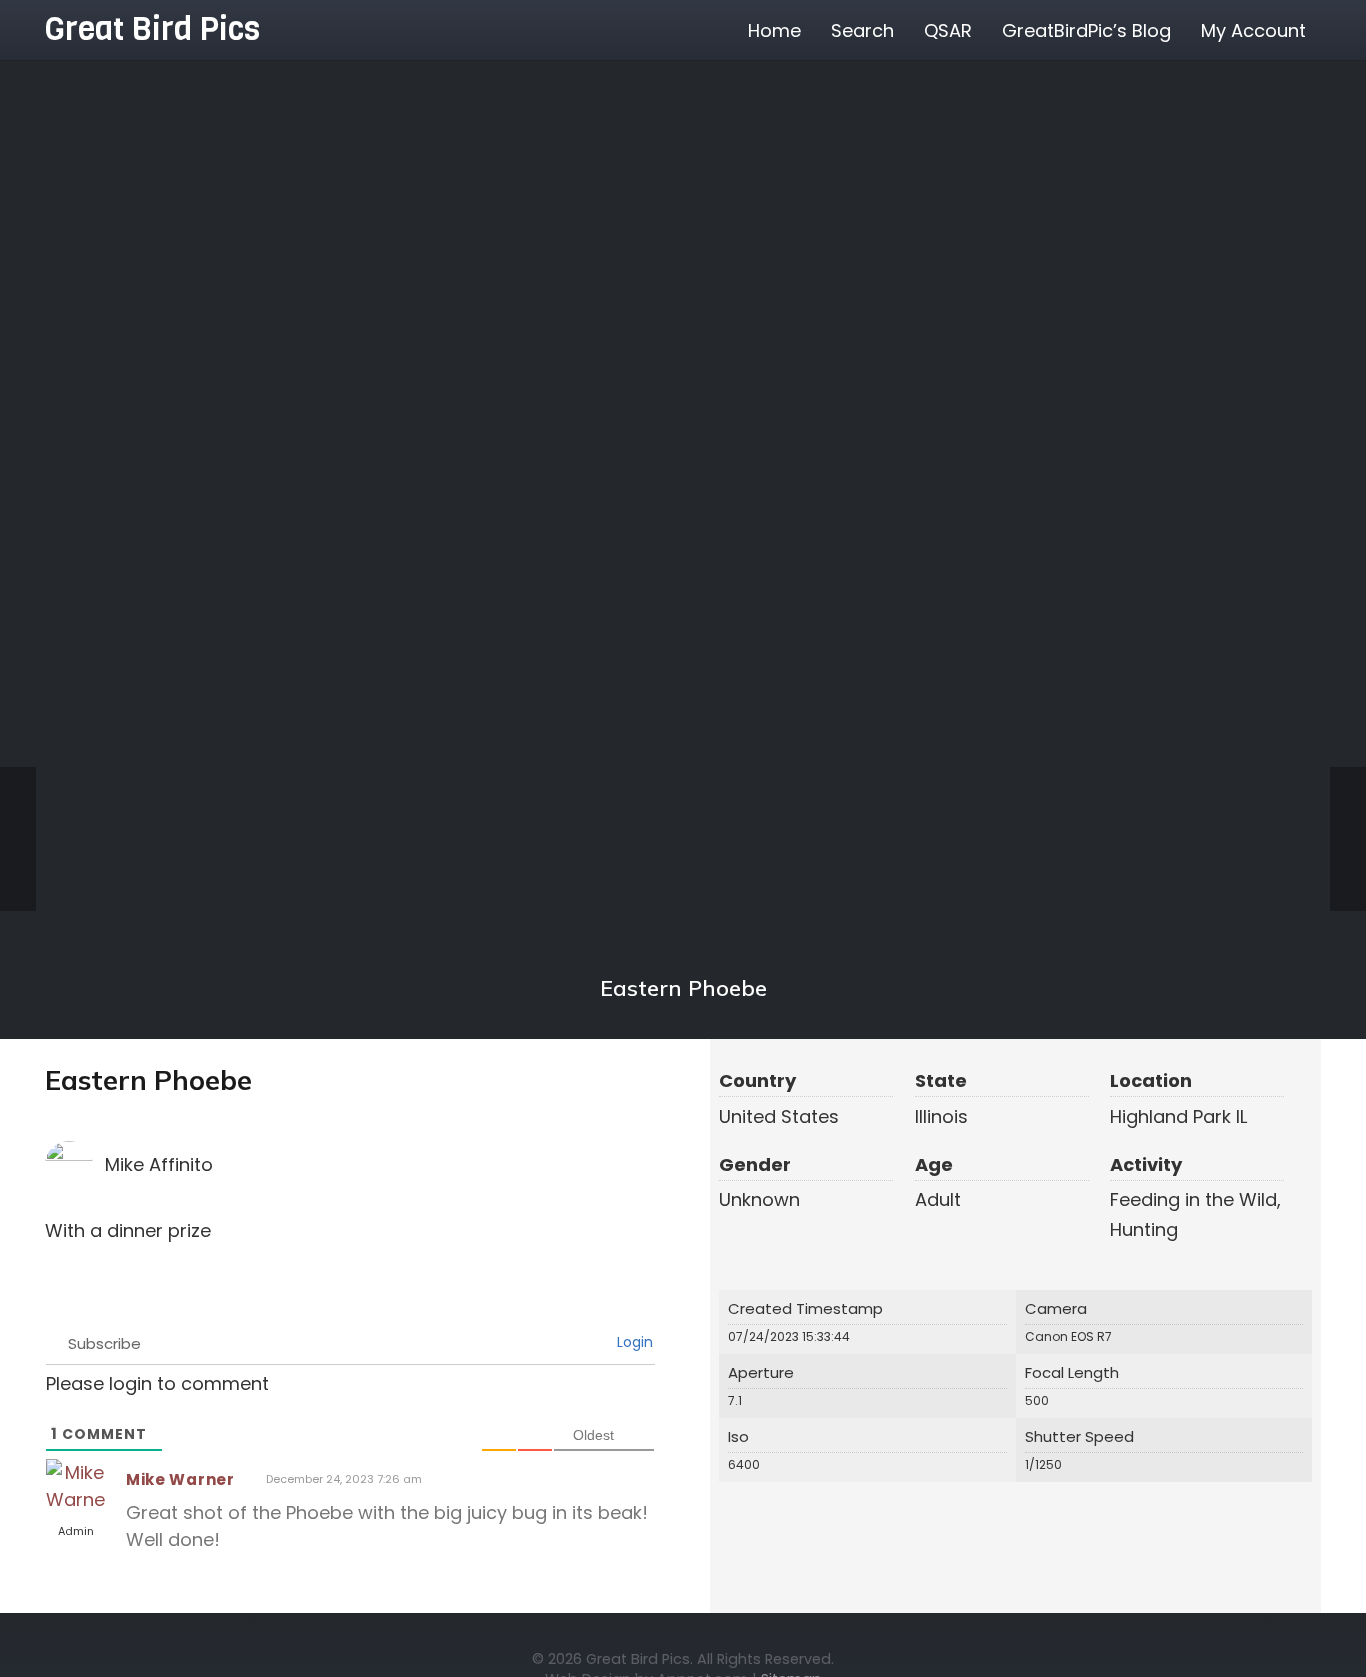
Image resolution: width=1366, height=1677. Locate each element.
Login (633, 1342)
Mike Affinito (159, 1164)
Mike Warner (180, 1479)
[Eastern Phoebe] (683, 521)
